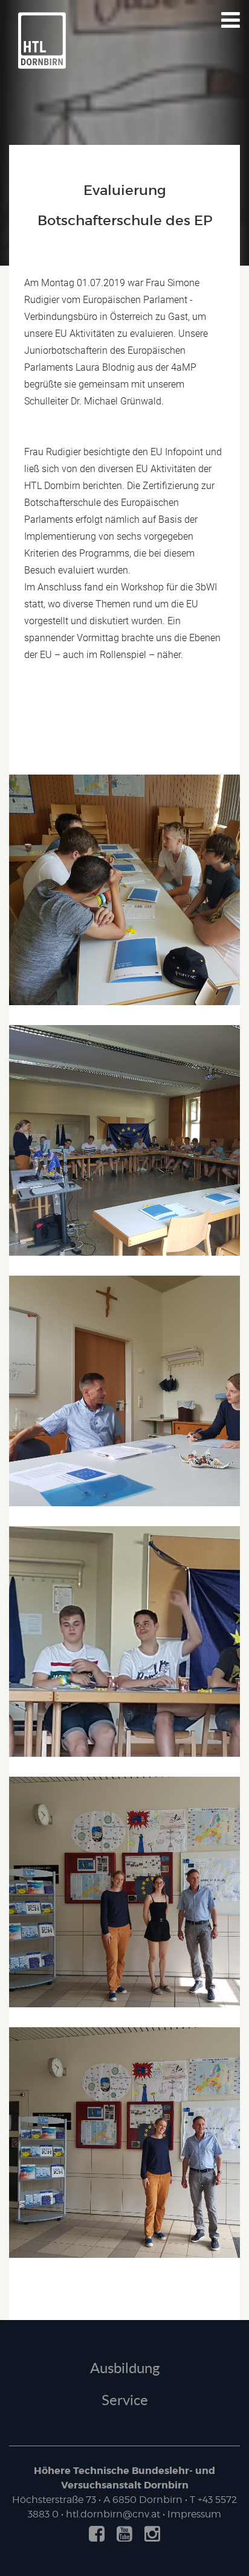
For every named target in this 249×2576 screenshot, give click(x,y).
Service (125, 2399)
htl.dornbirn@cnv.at (113, 2514)
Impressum (194, 2514)
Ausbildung (125, 2367)
